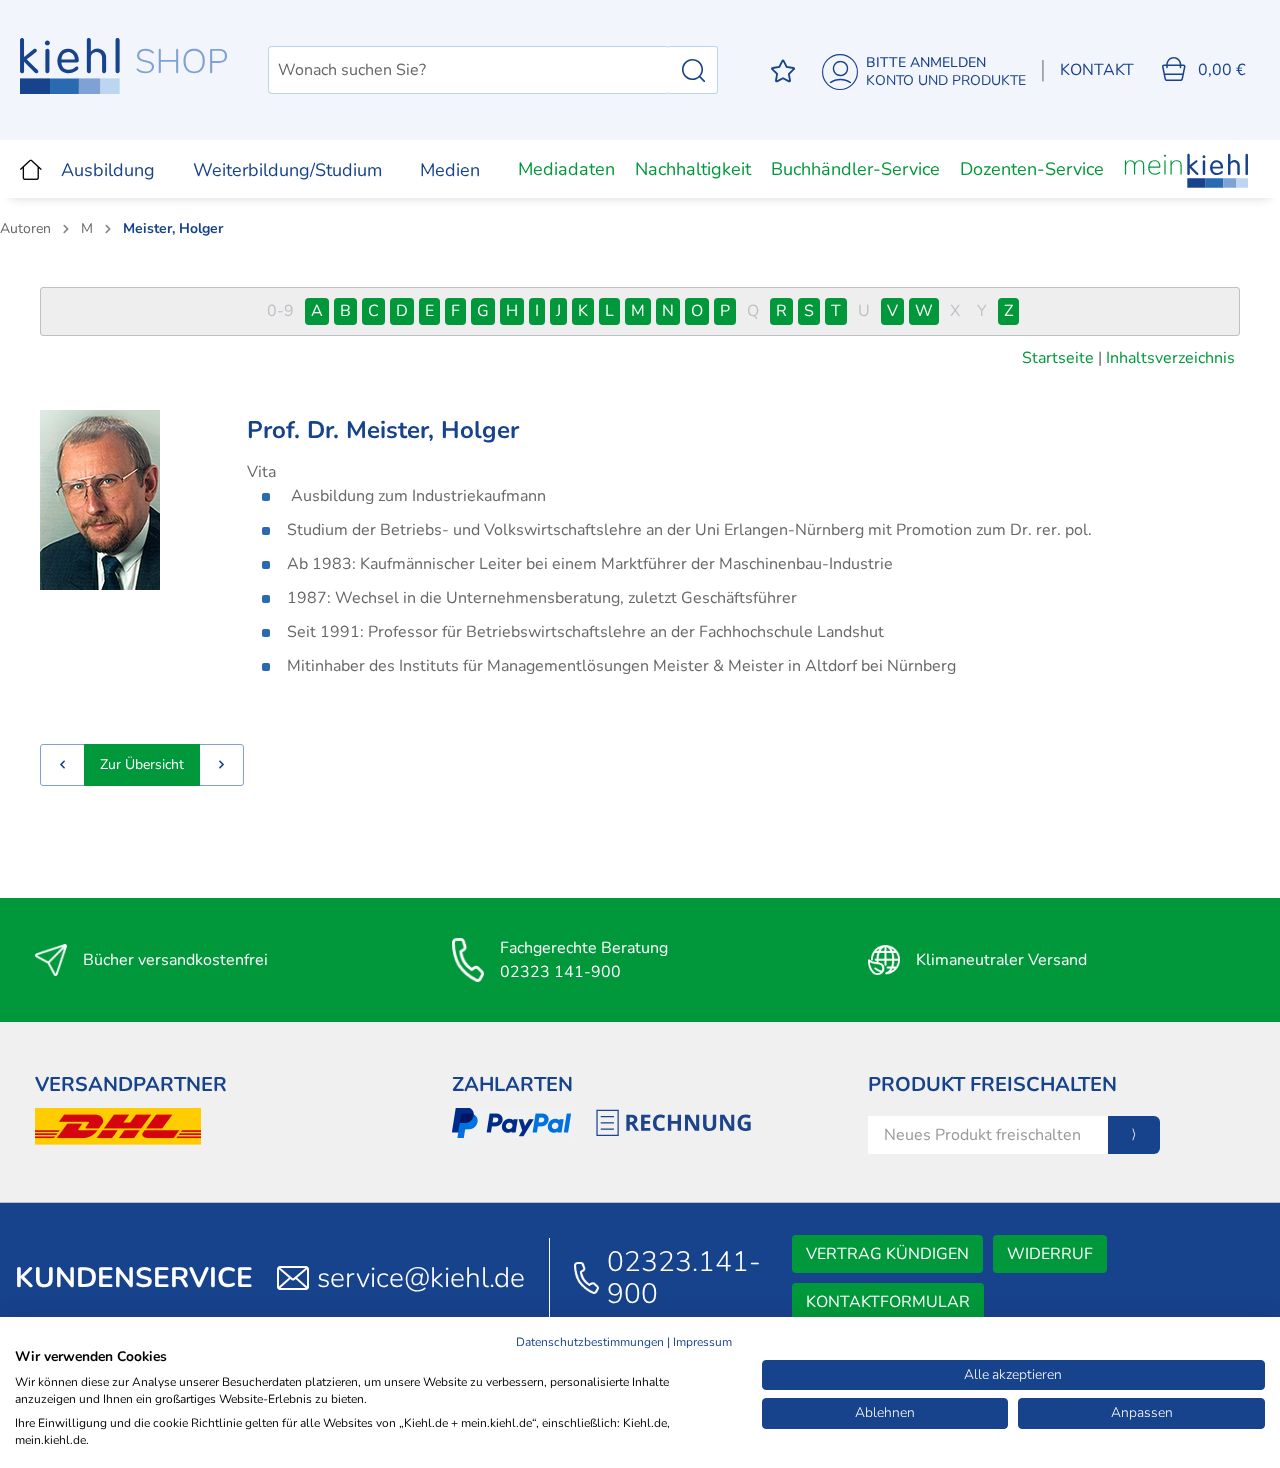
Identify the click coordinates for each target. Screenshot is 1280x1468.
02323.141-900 (684, 1278)
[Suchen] (693, 70)
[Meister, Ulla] (222, 765)
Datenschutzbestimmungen (590, 1342)
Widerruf (1050, 1254)
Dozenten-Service (1032, 169)
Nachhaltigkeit (693, 169)
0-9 (280, 311)
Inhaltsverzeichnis (1170, 358)
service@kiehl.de (421, 1278)
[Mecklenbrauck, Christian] (62, 765)
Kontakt (1097, 70)
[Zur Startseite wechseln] (124, 66)
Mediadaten (566, 169)
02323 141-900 (560, 972)
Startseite (1058, 358)
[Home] (31, 169)
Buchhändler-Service (855, 169)
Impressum (702, 1342)
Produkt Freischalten (992, 1084)
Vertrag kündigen (887, 1254)
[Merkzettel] (783, 70)
